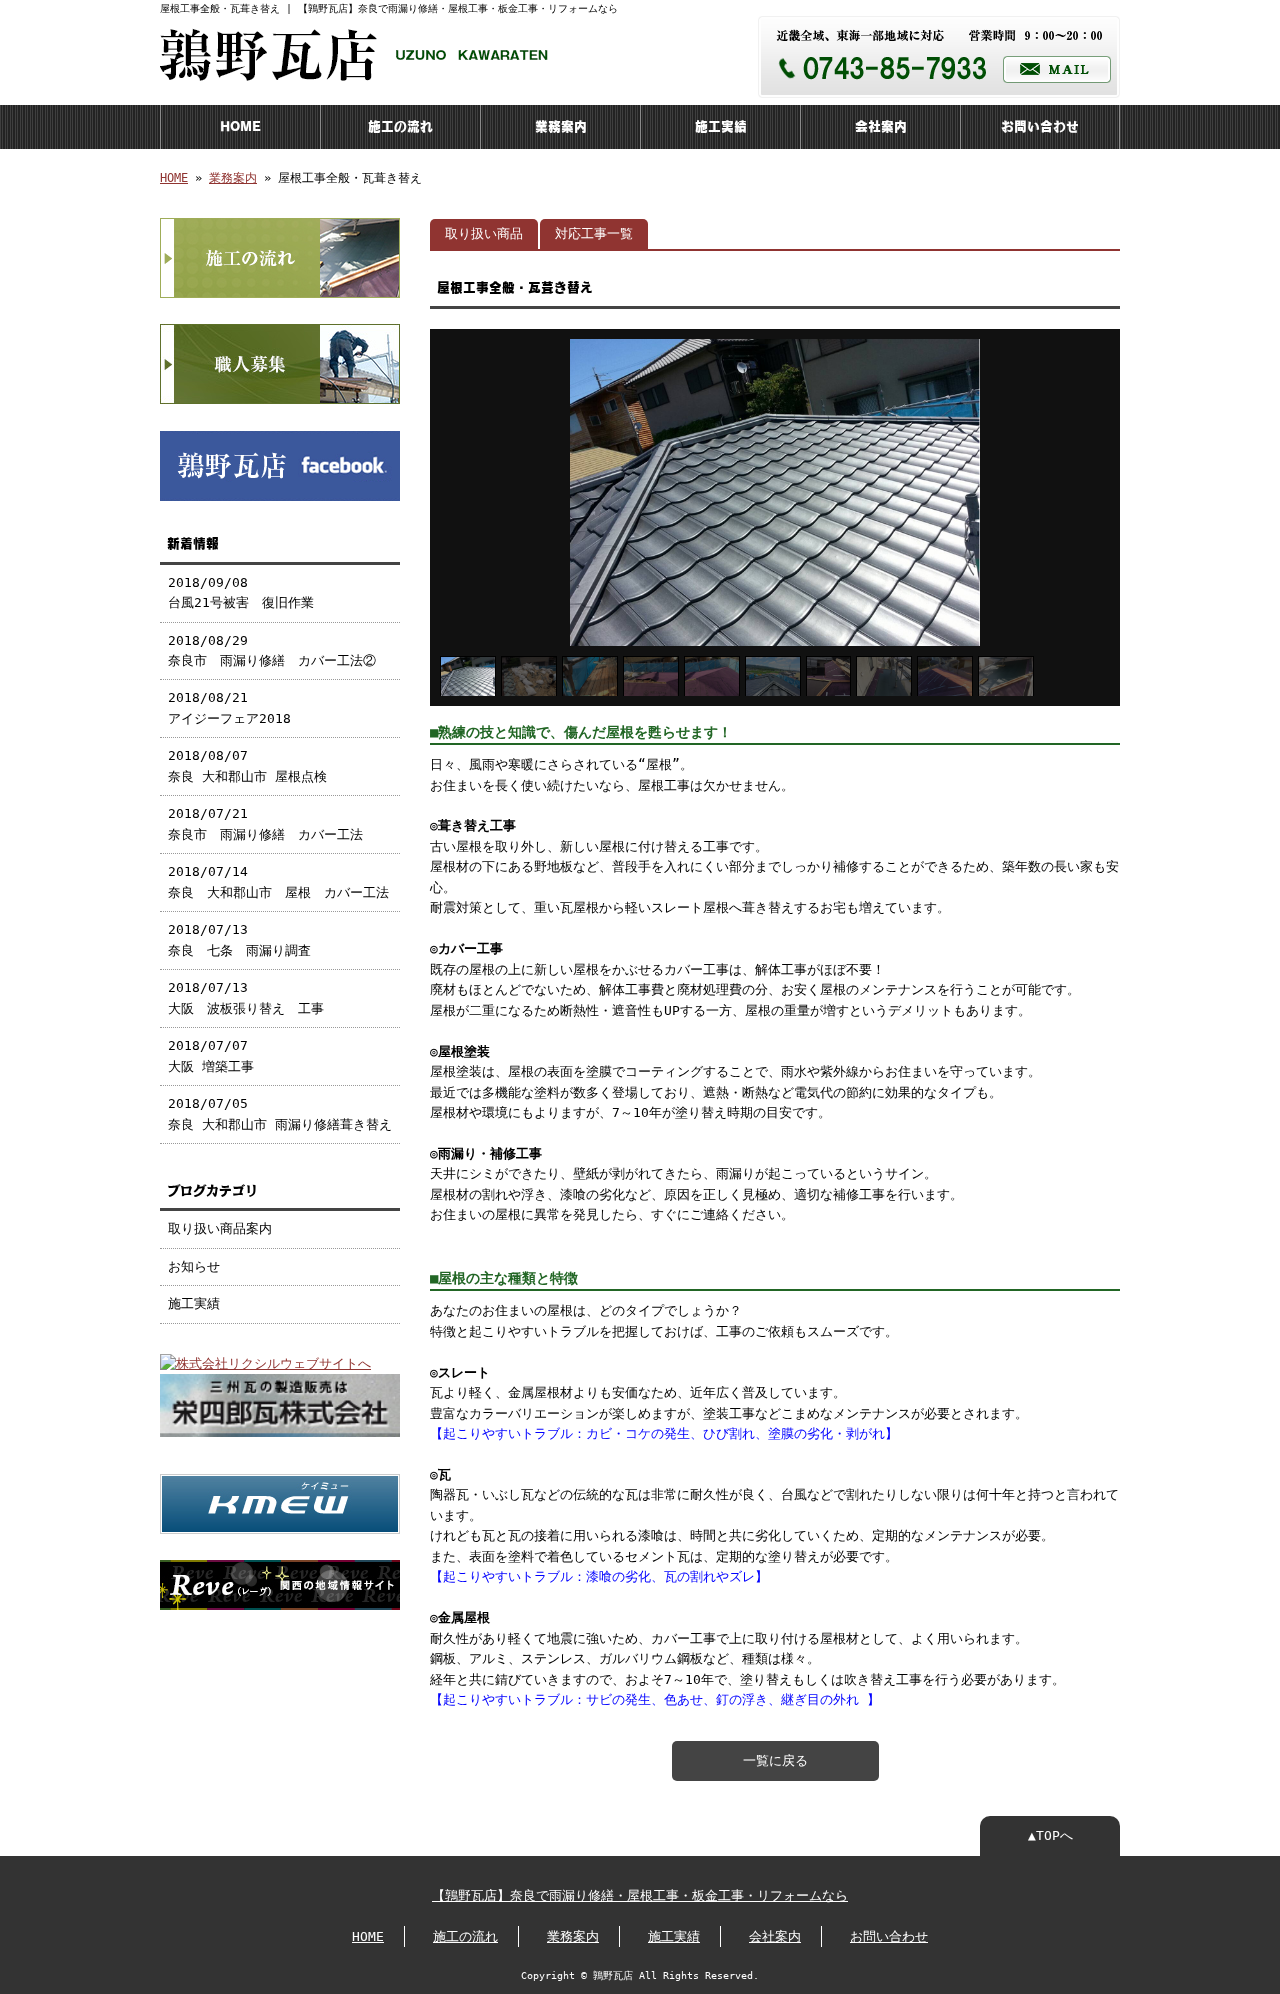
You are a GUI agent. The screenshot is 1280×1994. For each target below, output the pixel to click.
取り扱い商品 (484, 233)
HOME (240, 126)
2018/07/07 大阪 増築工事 (211, 1055)
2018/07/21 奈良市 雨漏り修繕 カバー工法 (265, 823)
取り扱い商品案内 (220, 1228)
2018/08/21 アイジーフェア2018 (229, 707)
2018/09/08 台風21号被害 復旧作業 (241, 592)
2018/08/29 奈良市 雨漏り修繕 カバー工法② (272, 650)
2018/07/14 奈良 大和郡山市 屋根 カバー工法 (284, 881)
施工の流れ (400, 126)
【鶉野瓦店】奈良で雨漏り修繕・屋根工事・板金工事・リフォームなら (640, 1895)
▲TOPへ (1050, 1835)
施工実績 (721, 126)
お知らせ (194, 1266)
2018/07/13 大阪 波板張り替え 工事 (246, 997)
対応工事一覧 (594, 233)
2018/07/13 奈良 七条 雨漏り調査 (239, 939)
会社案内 (881, 126)
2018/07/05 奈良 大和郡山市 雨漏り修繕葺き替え (280, 1113)
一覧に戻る (775, 1760)
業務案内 (561, 126)
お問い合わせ (1040, 126)
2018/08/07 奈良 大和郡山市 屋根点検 (247, 765)
